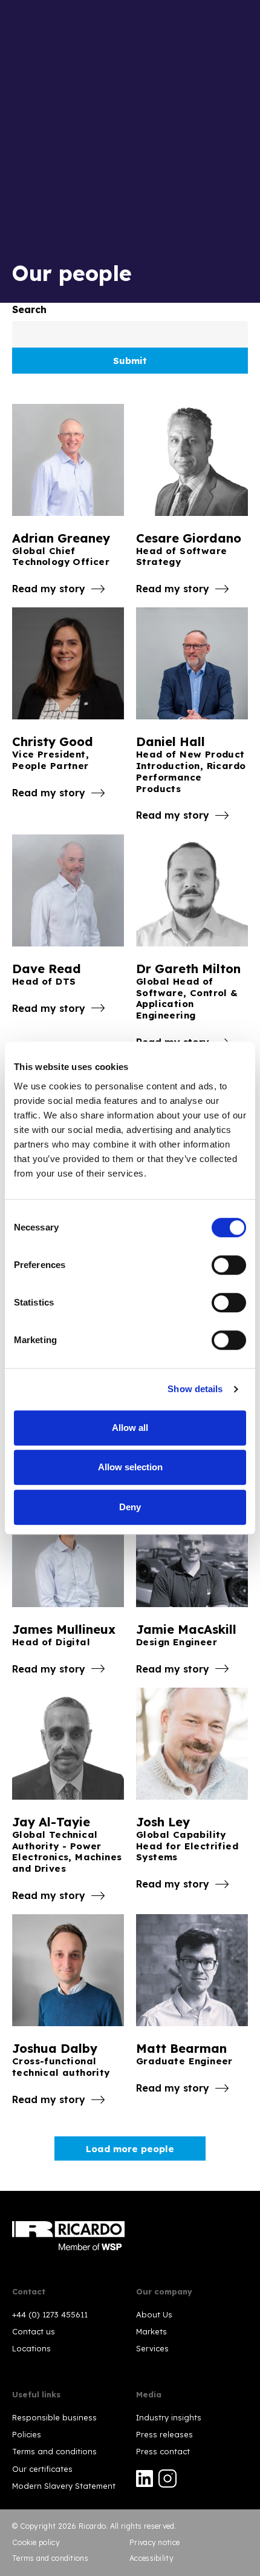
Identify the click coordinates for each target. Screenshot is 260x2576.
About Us (154, 2314)
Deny (130, 1507)
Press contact (163, 2451)
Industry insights (169, 2417)
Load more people (130, 2149)
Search (29, 309)
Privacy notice (154, 2542)
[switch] (229, 1265)
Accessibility (151, 2558)
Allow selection (130, 1467)
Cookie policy (36, 2542)
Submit (130, 361)
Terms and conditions (54, 2451)
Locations (31, 2348)
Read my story (49, 589)
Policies (27, 2434)
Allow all (130, 1428)
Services (152, 2348)
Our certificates (42, 2469)
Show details (195, 1389)
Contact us (34, 2331)
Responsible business (54, 2417)
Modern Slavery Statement (64, 2486)
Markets (151, 2331)
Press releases (164, 2434)
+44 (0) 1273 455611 (50, 2314)
